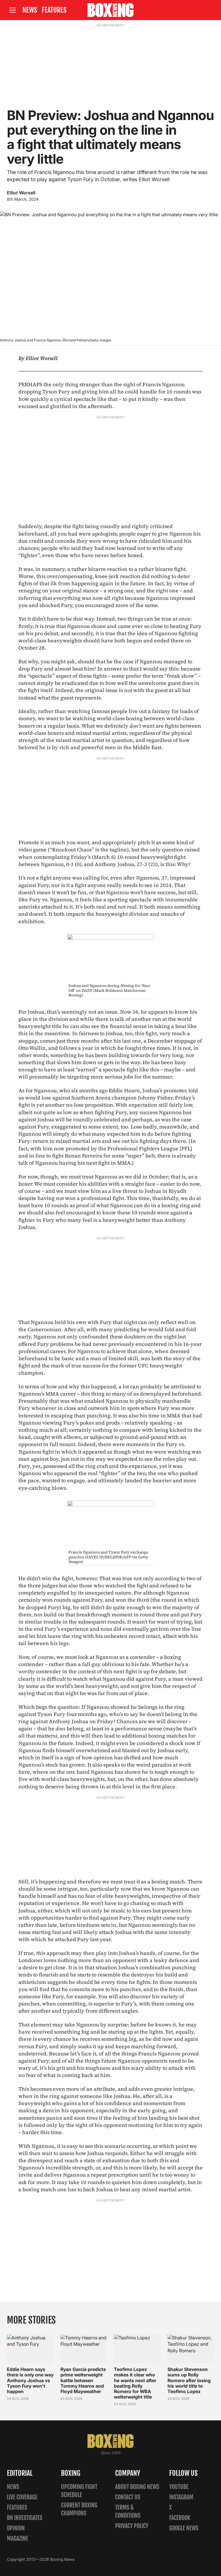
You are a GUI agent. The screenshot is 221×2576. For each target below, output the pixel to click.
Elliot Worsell (21, 193)
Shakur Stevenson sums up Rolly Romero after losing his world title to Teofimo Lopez (189, 2380)
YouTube (179, 2487)
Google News (184, 2528)
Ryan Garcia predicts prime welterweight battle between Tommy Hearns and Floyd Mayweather (83, 2380)
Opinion (16, 2528)
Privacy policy (132, 2526)
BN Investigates (25, 2518)
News (30, 10)
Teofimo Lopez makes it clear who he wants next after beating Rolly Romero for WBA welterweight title (135, 2383)
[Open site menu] (12, 10)
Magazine (18, 2539)
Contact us (128, 2497)
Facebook (180, 2518)
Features (54, 10)
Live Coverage (22, 2497)
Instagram (181, 2497)
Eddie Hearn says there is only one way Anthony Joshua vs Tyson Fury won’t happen (30, 2380)
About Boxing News (137, 2487)
